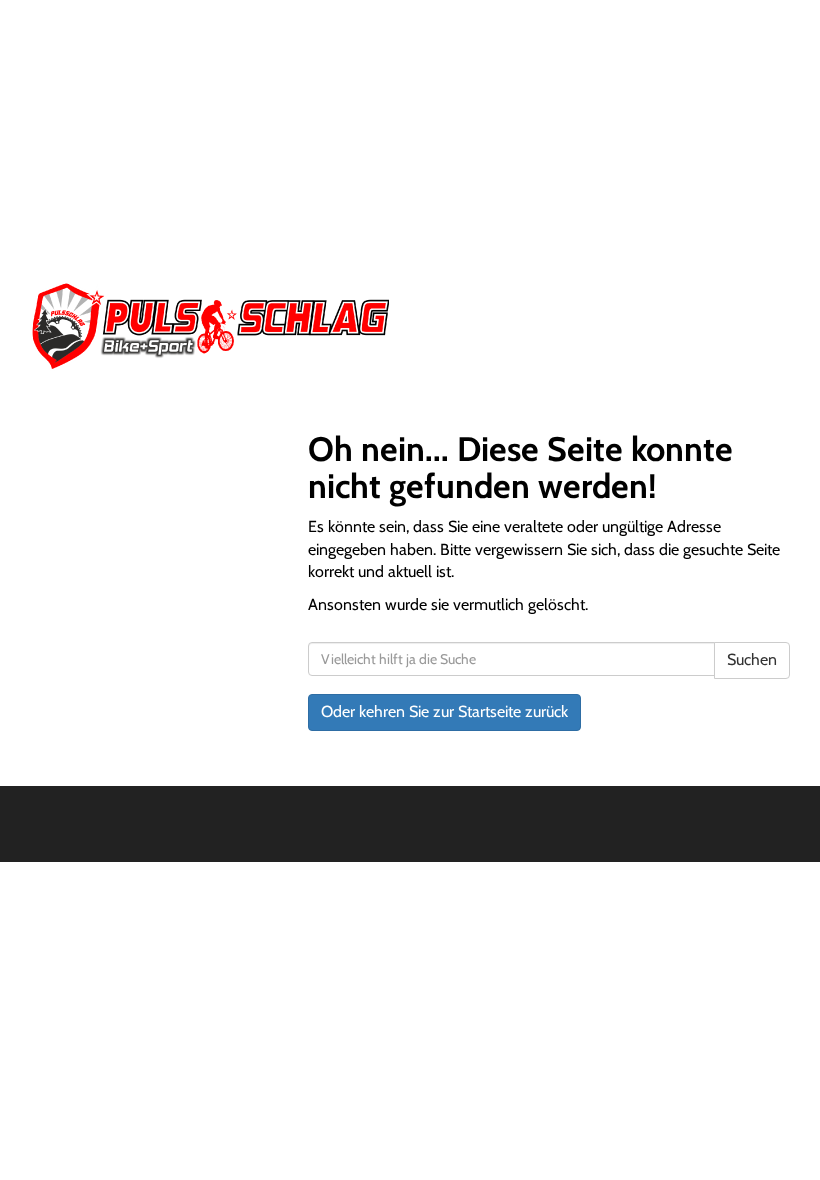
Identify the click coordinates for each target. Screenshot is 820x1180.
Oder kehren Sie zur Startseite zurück (444, 711)
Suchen (752, 659)
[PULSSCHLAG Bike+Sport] (212, 325)
